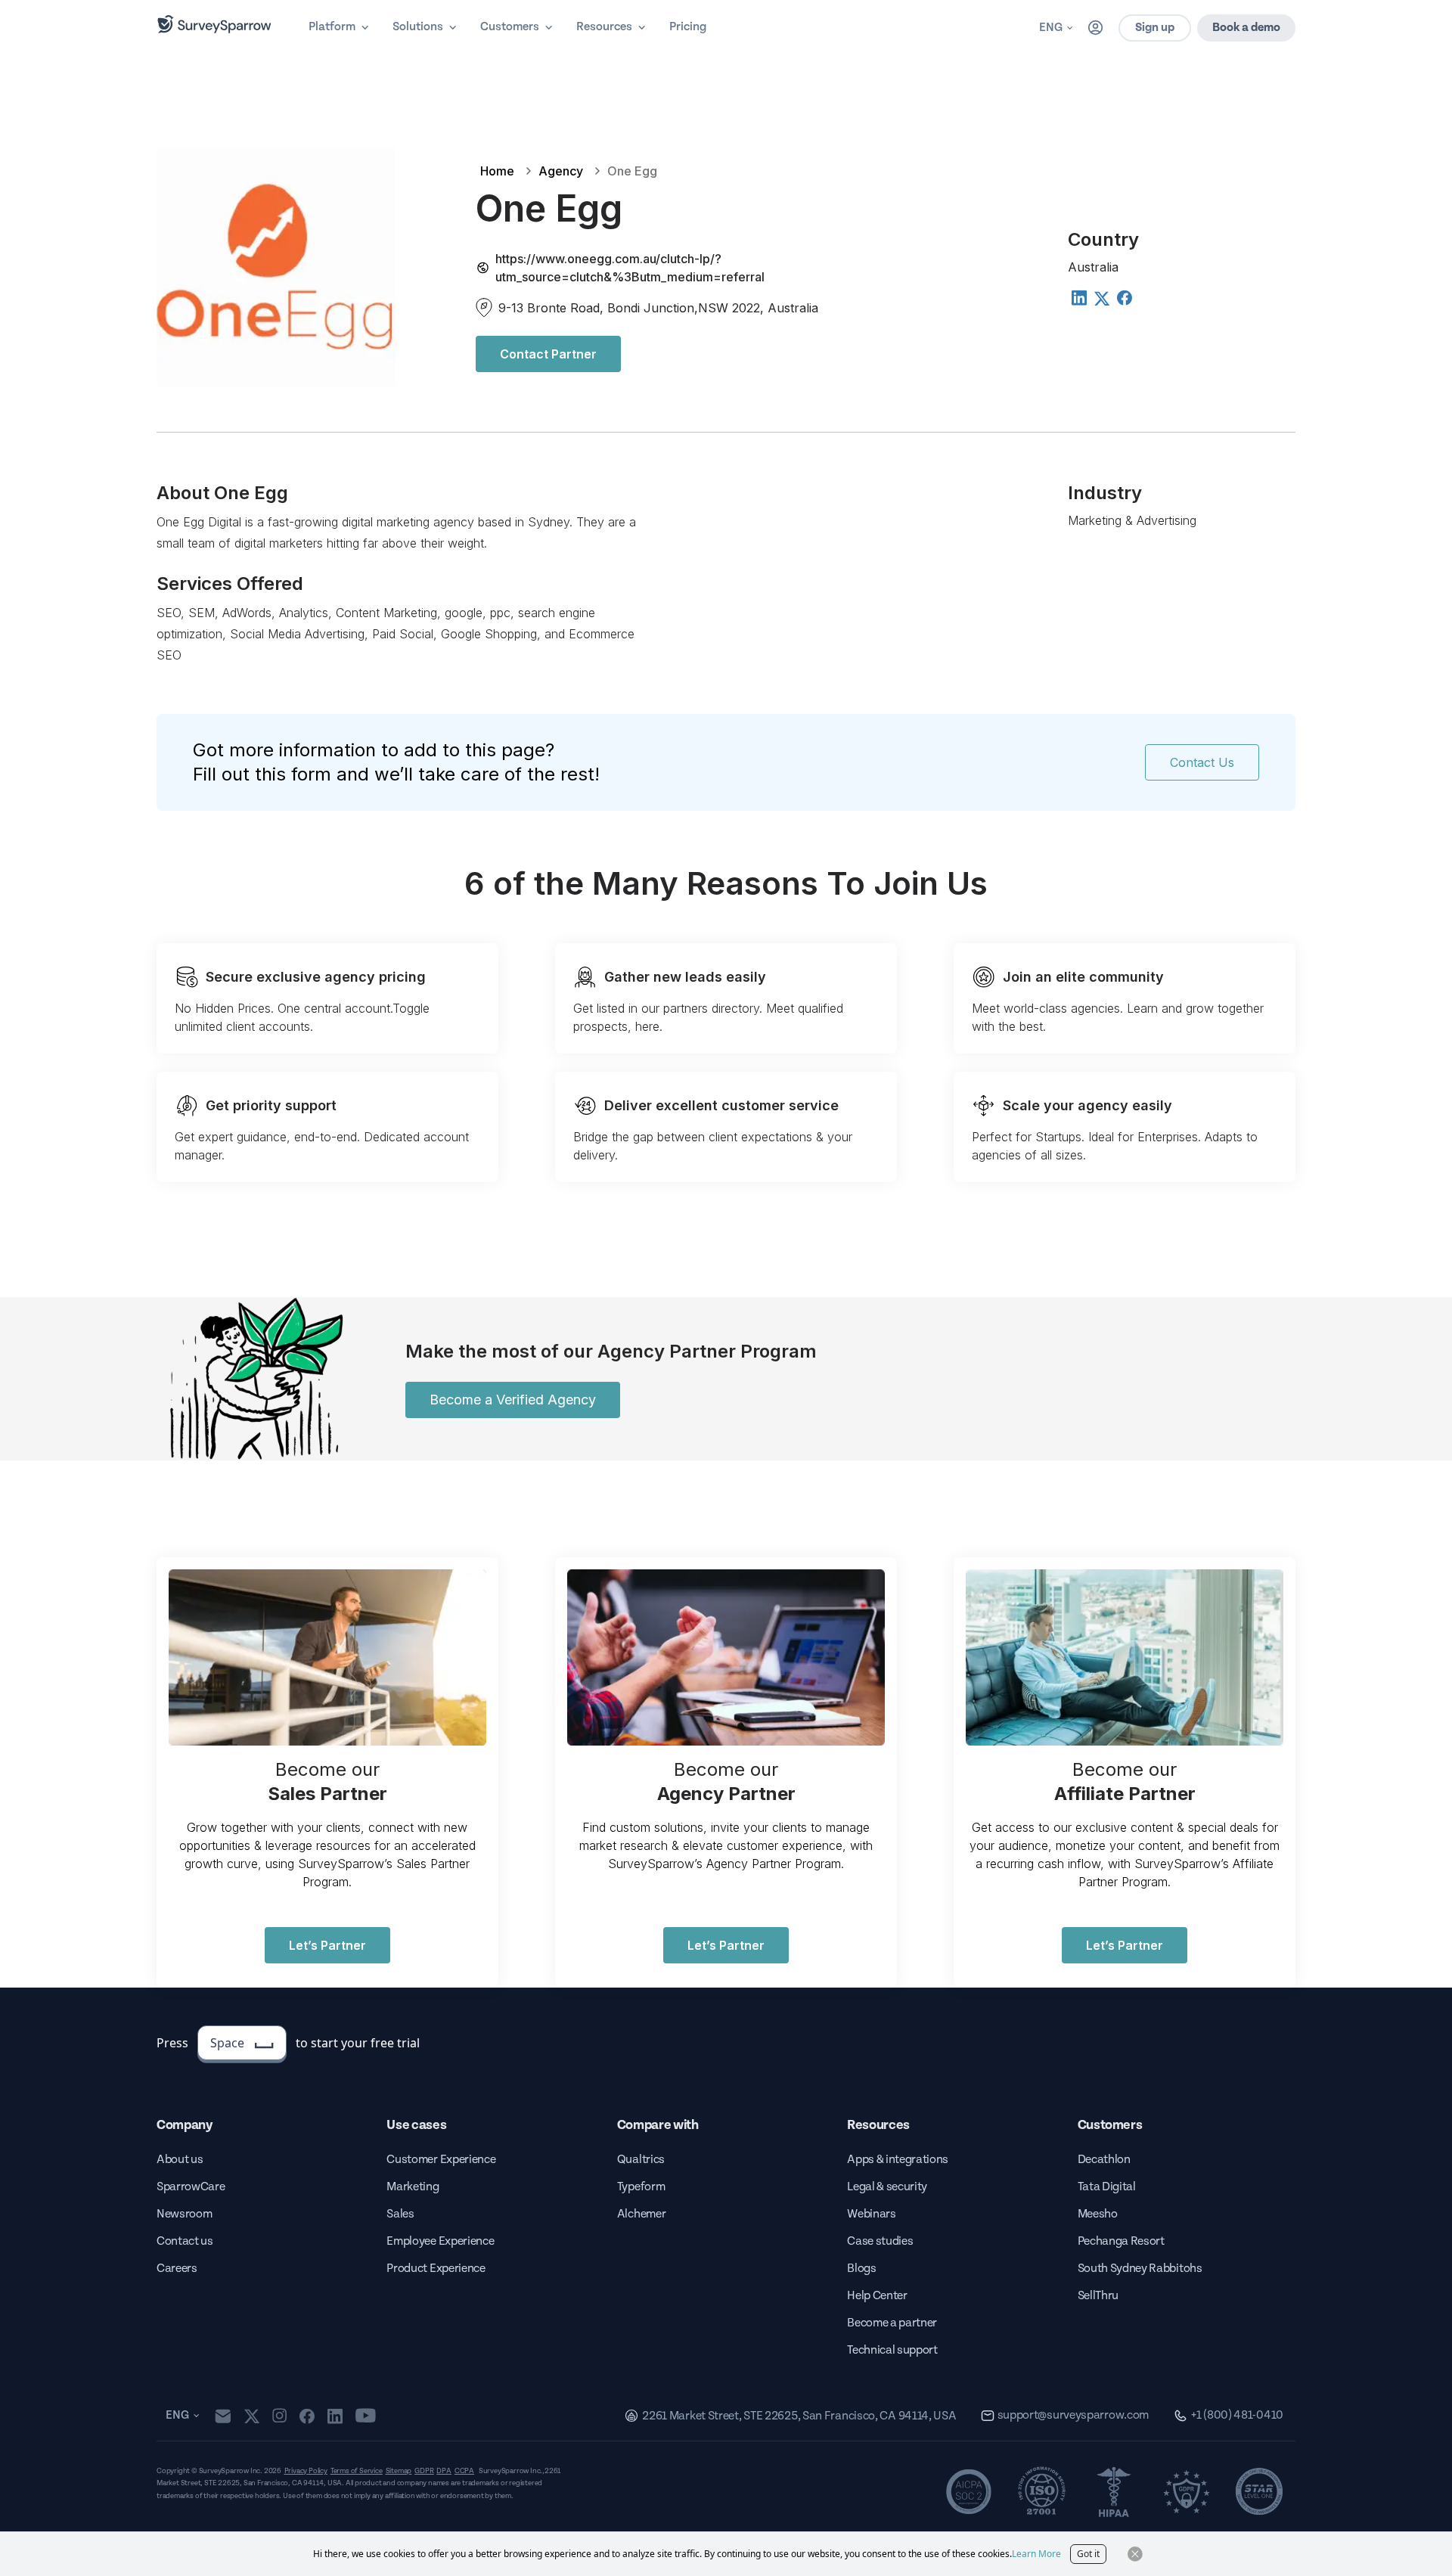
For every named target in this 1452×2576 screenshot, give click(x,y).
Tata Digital (1107, 2187)
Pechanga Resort (1121, 2241)
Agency (561, 171)
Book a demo (1246, 28)
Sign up (1155, 28)
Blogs (861, 2269)
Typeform (641, 2187)
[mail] (223, 2416)
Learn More (1036, 2554)
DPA (444, 2471)
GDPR (424, 2471)
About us (180, 2160)
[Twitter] (1101, 299)
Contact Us (1202, 762)
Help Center (877, 2296)
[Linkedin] (1078, 297)
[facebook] (307, 2416)
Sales (400, 2214)
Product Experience (436, 2269)
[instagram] (279, 2416)
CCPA (464, 2471)
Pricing (688, 27)
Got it (1088, 2554)
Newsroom (184, 2214)
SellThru (1098, 2296)
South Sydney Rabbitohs (1140, 2269)
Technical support (892, 2350)
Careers (177, 2269)
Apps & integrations (898, 2160)
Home (497, 171)
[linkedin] (335, 2416)
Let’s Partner (327, 1945)
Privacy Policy (306, 2471)
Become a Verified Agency (513, 1400)
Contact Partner (548, 354)
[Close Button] (1135, 2554)
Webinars (871, 2214)
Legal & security (887, 2187)
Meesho (1098, 2214)
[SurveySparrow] (214, 24)
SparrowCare (191, 2187)
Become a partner (892, 2323)
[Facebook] (1124, 297)
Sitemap (399, 2471)
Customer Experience (441, 2160)
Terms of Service (357, 2471)
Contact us (185, 2241)
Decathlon (1104, 2160)
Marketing (413, 2187)
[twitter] (252, 2416)
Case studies (880, 2241)
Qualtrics (641, 2160)
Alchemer (641, 2214)
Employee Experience (440, 2241)
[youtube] (366, 2416)
